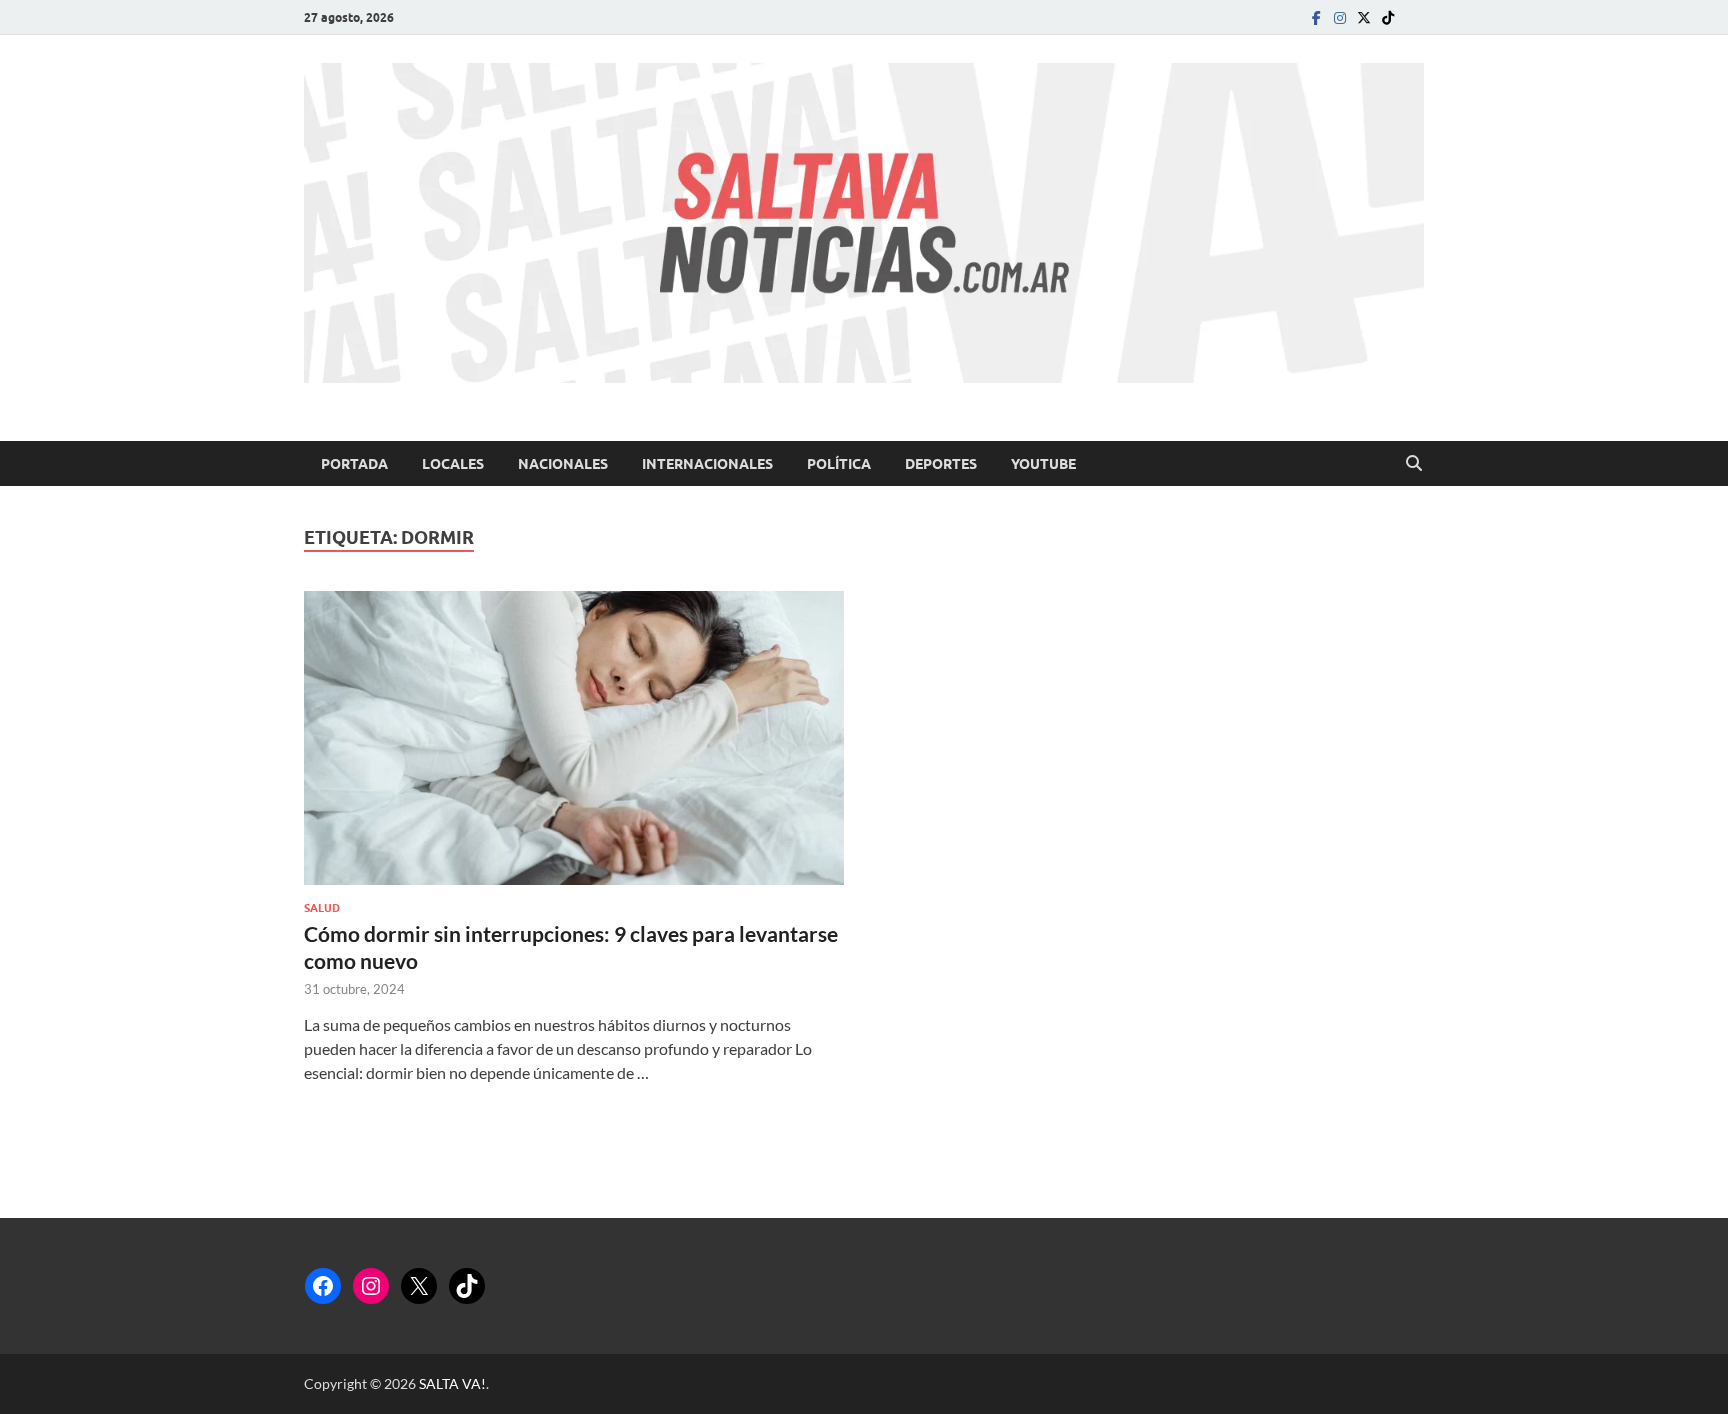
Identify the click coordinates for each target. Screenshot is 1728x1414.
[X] (419, 1286)
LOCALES (453, 464)
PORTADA (354, 464)
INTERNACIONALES (707, 464)
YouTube (1043, 464)
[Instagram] (1340, 17)
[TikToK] (1388, 17)
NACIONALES (563, 464)
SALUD (322, 908)
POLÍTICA (839, 464)
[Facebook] (1316, 17)
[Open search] (1414, 464)
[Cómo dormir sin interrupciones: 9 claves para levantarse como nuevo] (574, 738)
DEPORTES (941, 464)
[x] (1364, 17)
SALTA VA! (452, 1383)
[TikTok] (467, 1286)
